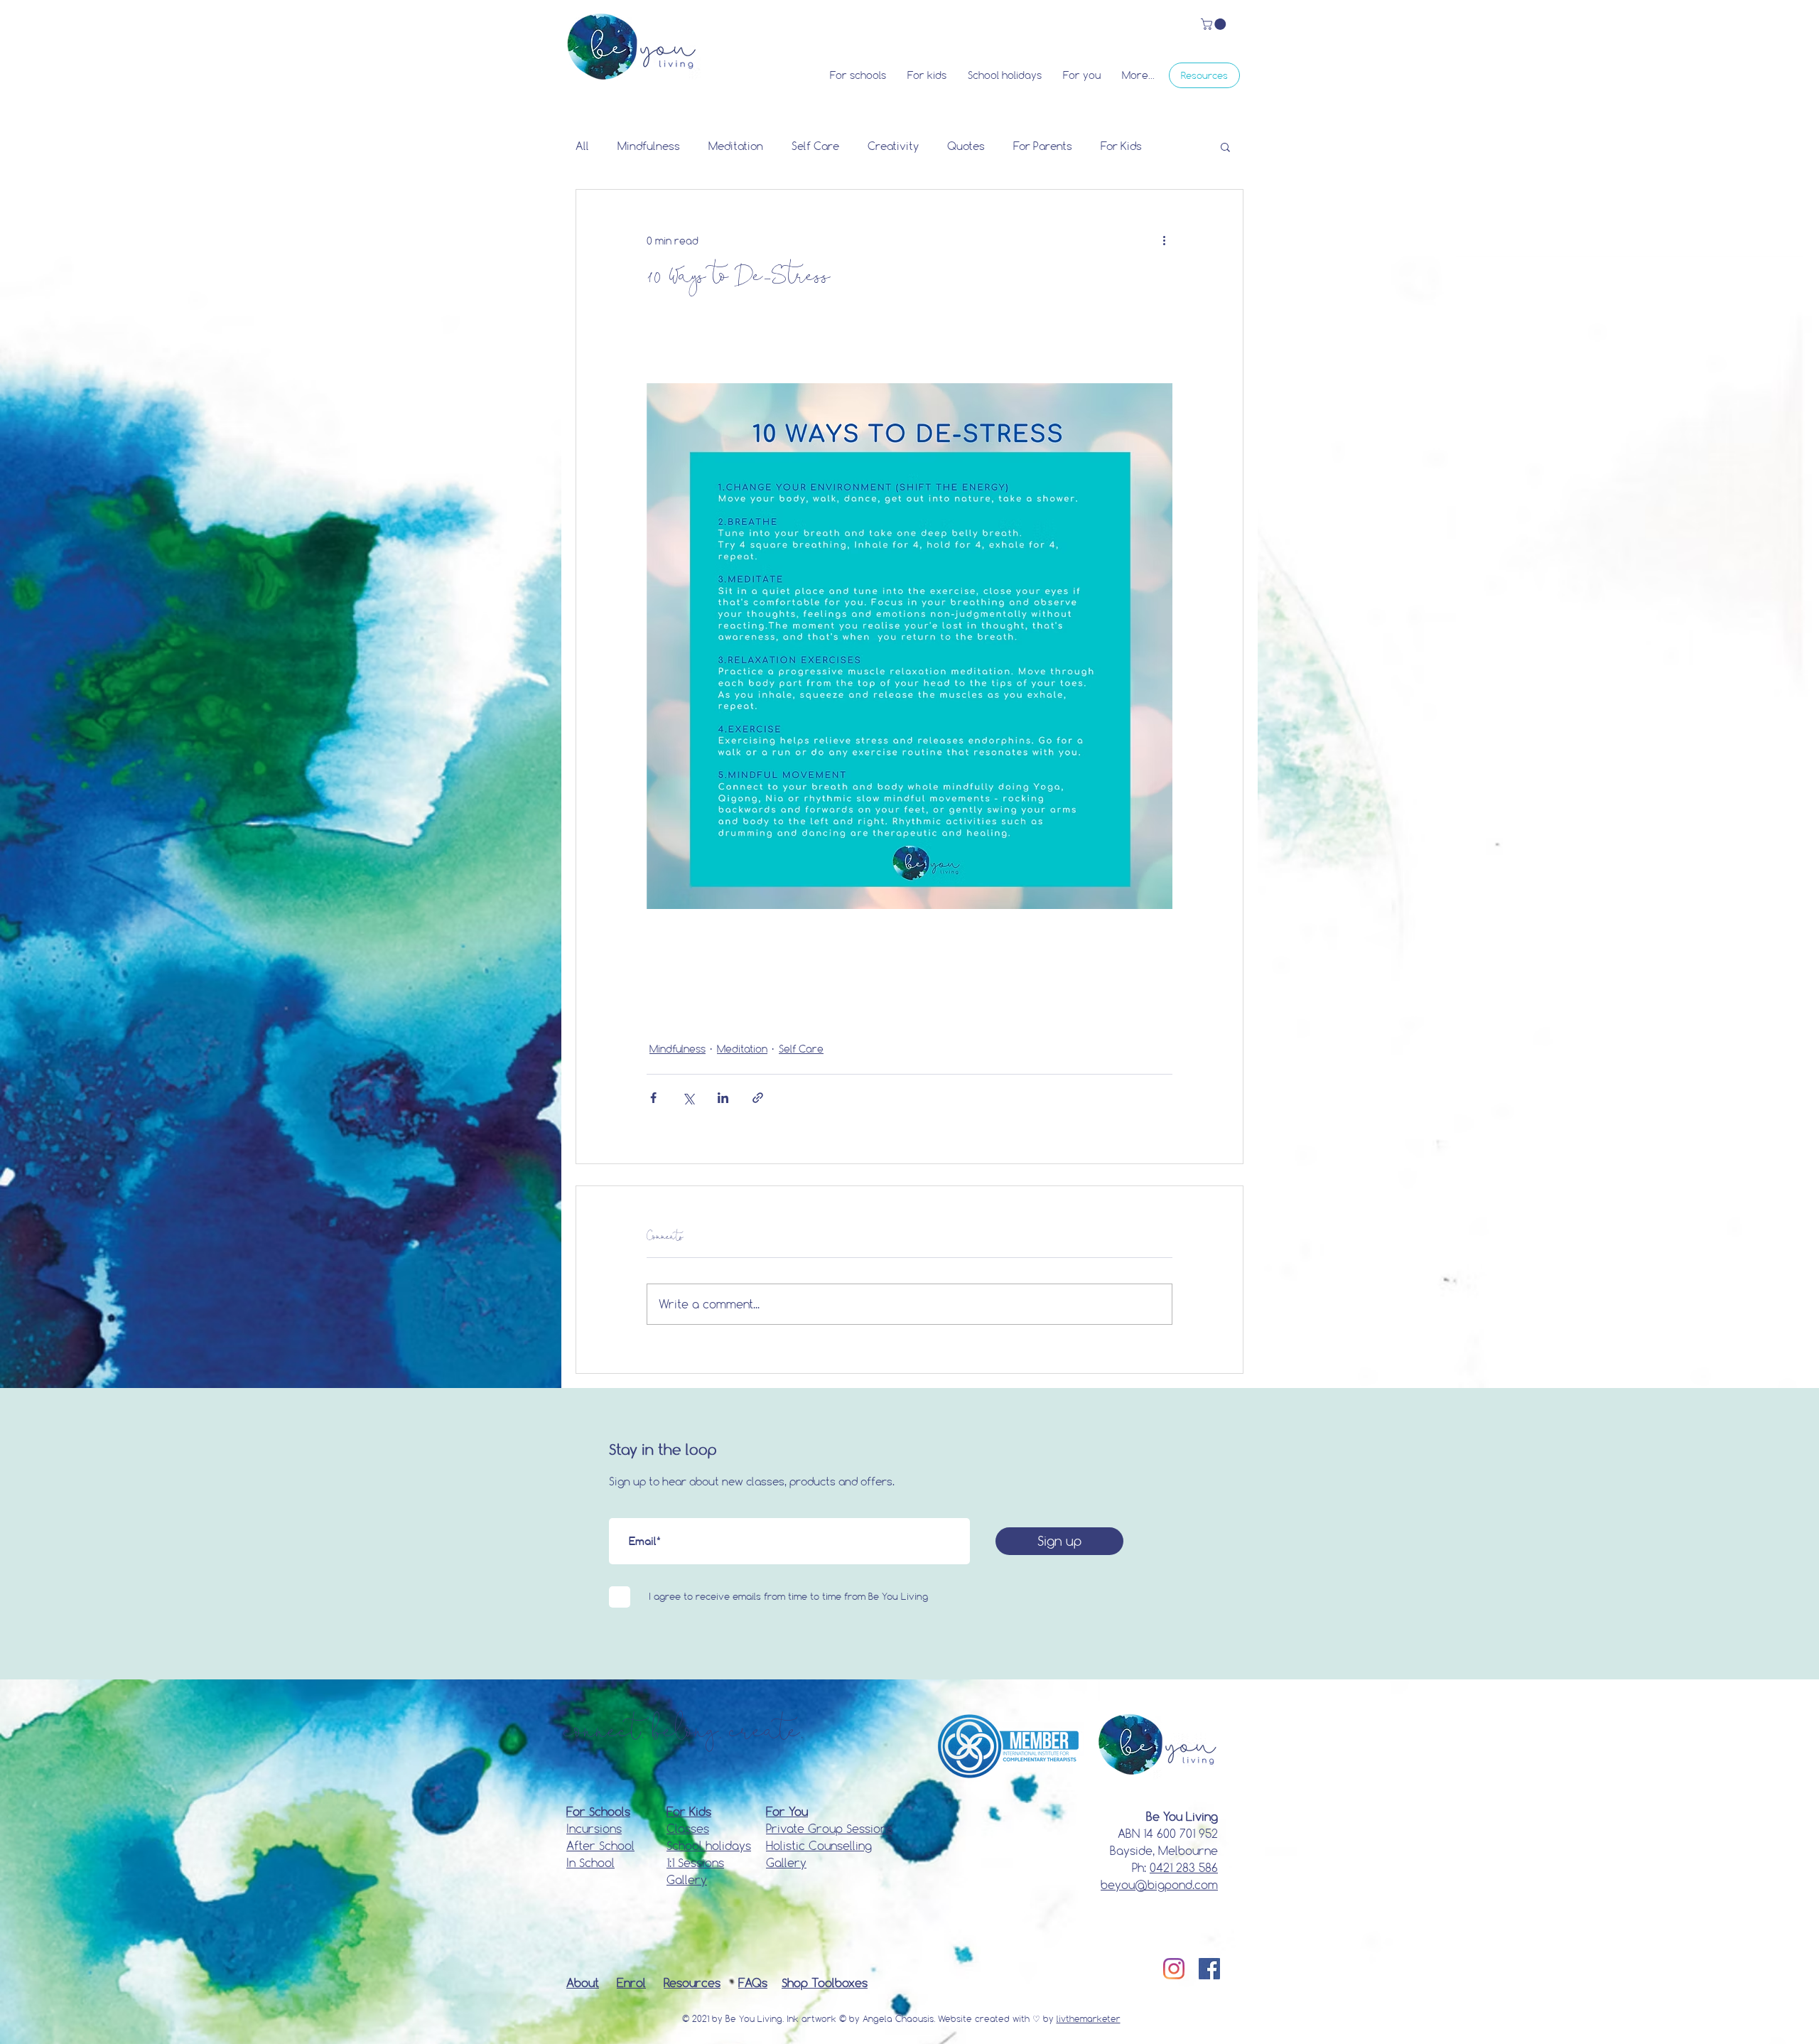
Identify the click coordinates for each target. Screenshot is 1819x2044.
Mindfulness (649, 146)
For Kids (1121, 146)
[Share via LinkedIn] (723, 1098)
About (583, 1983)
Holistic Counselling (819, 1845)
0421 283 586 (1184, 1867)
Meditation (736, 146)
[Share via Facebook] (653, 1098)
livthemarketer (1089, 2018)
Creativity (893, 146)
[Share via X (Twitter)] (688, 1098)
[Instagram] (1174, 1969)
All (582, 146)
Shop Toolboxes (825, 1983)
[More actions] (1164, 241)
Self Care (815, 146)
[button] (1215, 24)
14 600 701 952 (1181, 1833)
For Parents (1043, 146)
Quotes (966, 146)
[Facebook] (1209, 1969)
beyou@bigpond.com (1159, 1884)
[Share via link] (758, 1098)
